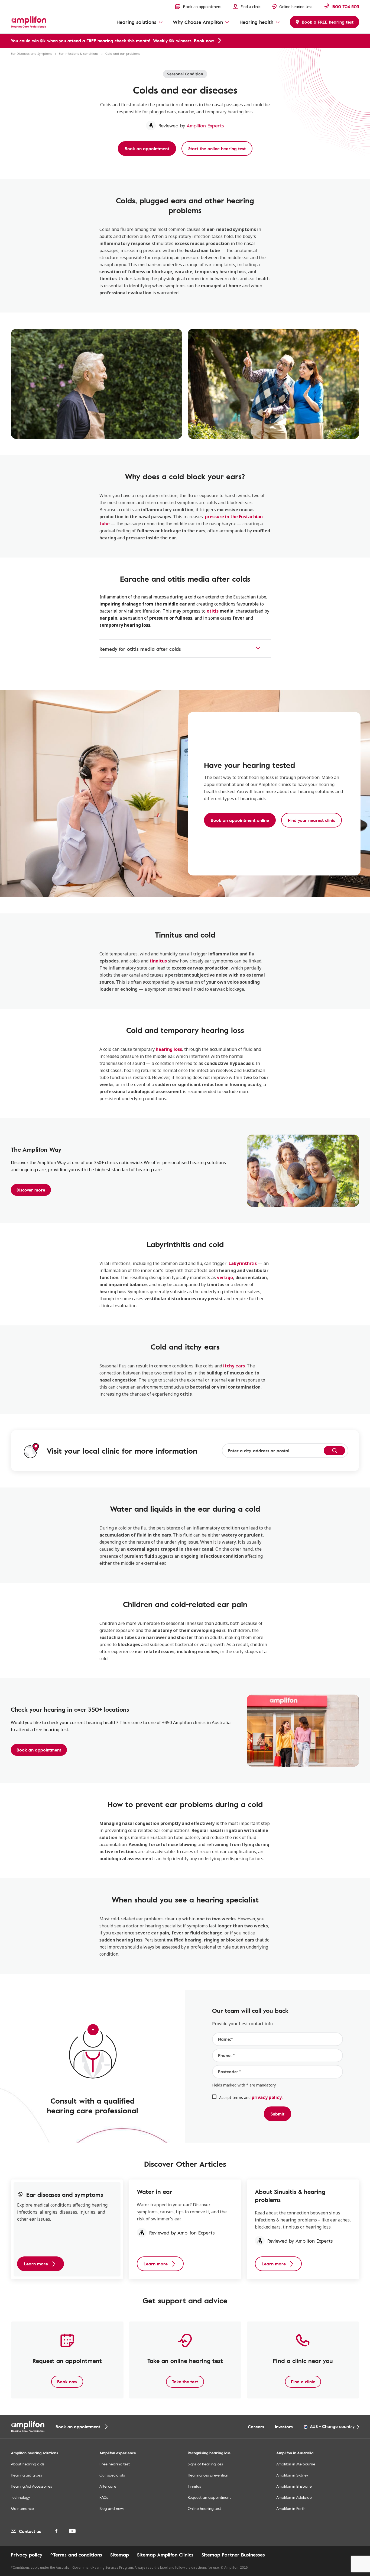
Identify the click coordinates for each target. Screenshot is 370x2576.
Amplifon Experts (205, 125)
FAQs (104, 2497)
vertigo (225, 1277)
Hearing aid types (26, 2475)
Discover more (31, 1190)
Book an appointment (39, 1750)
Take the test (185, 2382)
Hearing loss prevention (208, 2475)
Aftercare (108, 2486)
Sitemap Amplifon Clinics (165, 2555)
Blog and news (112, 2508)
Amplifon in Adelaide (294, 2497)
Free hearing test (115, 2464)
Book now (67, 2382)
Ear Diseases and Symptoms (31, 53)
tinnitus (158, 961)
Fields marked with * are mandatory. (244, 2085)
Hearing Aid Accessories (31, 2486)
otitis (213, 611)
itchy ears (234, 1366)
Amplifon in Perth (291, 2508)
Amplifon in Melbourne (296, 2464)
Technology (20, 2497)
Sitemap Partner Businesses (233, 2555)
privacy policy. (267, 2097)
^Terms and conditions (76, 2555)
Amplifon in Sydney (292, 2475)
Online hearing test (204, 2508)
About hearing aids (28, 2464)
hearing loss (169, 1049)
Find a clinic (303, 2382)
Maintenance (22, 2508)
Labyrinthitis (243, 1263)
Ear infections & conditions (79, 53)
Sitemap (120, 2555)
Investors (284, 2427)
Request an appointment (209, 2497)
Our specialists (112, 2475)
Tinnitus (194, 2486)
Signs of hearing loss (205, 2464)
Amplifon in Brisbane (294, 2486)
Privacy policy (27, 2555)
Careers (256, 2427)
